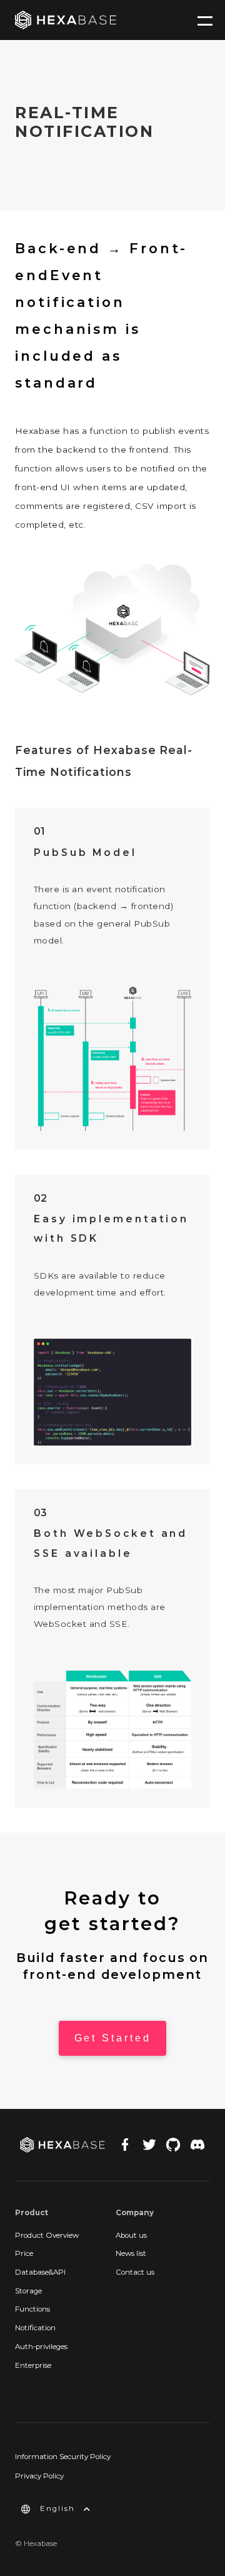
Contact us (135, 2272)
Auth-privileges (41, 2347)
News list (131, 2253)
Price (24, 2253)
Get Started (113, 2038)
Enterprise (33, 2365)
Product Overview (47, 2235)
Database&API (40, 2272)
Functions (32, 2309)
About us (131, 2235)
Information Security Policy (63, 2457)
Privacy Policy (39, 2476)
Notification (35, 2328)
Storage (28, 2291)
